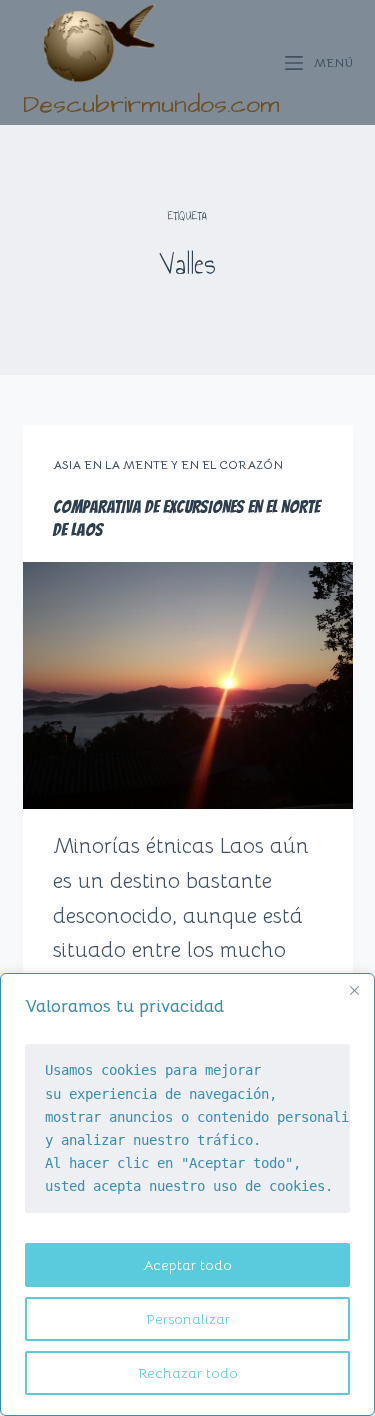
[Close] (354, 990)
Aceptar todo (187, 1265)
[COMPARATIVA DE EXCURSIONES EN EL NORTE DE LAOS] (188, 686)
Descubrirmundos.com (151, 104)
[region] (187, 1194)
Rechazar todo (188, 1373)
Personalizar (188, 1319)
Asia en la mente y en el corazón (168, 464)
